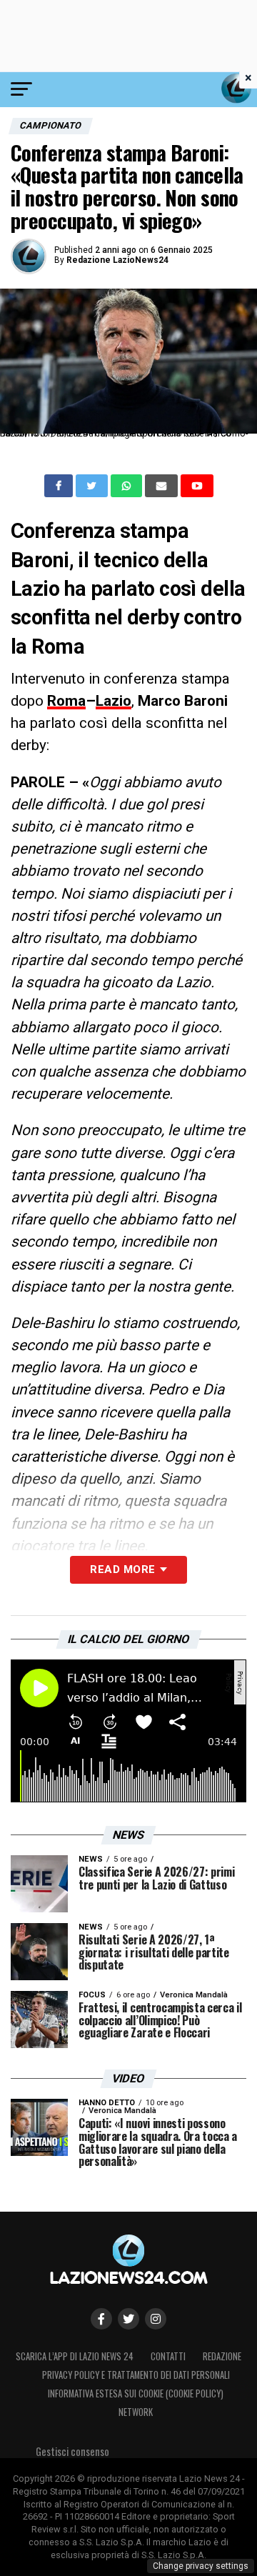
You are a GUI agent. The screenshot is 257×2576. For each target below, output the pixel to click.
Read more (122, 1569)
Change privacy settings (201, 2566)
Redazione (222, 2356)
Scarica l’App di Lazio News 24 (75, 2356)
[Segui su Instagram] (156, 2319)
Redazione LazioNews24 (117, 260)
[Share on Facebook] (60, 486)
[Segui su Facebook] (101, 2319)
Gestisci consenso (72, 2451)
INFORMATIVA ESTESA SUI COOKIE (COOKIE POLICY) (136, 2393)
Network (136, 2412)
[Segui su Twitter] (128, 2319)
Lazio (114, 701)
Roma (66, 701)
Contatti (168, 2356)
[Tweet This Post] (93, 486)
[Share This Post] (128, 486)
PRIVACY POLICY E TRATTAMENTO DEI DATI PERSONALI (136, 2375)
